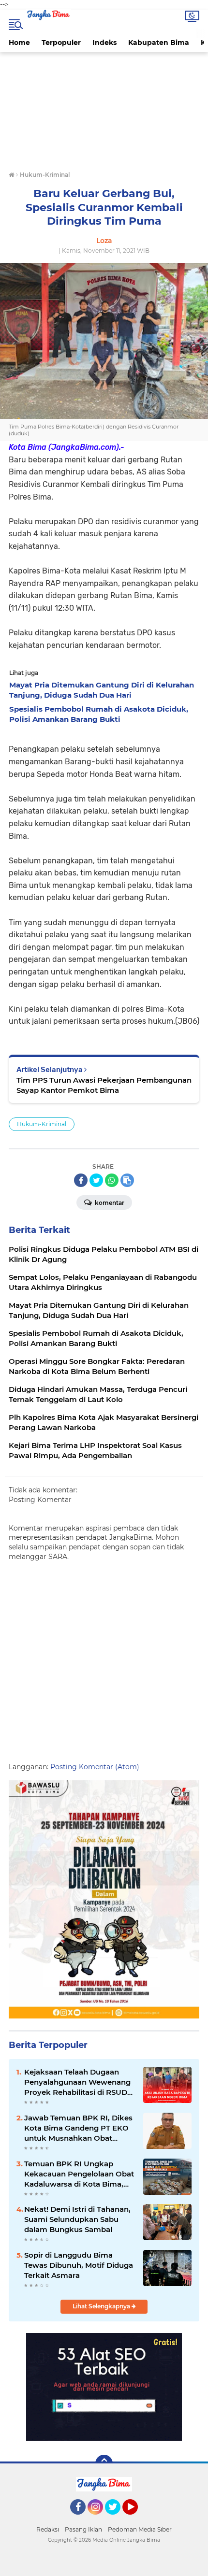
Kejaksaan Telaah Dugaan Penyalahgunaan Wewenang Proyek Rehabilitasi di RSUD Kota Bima (77, 2082)
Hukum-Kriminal (42, 1124)
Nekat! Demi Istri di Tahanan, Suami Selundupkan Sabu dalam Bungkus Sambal (77, 2219)
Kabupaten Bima (159, 43)
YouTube (137, 2519)
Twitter (117, 2519)
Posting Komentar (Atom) (95, 1767)
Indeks (104, 43)
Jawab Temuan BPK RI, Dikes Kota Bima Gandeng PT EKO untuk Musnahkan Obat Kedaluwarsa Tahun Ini (78, 2128)
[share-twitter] (96, 1180)
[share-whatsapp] (112, 1180)
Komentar (109, 1203)
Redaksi (48, 2529)
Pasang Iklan (83, 2529)
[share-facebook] (81, 1180)
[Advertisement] (104, 113)
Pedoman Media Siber (140, 2529)
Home (19, 43)
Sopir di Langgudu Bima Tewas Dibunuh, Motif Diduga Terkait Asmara (79, 2265)
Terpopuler (61, 43)
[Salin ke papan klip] (127, 1180)
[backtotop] (104, 2463)
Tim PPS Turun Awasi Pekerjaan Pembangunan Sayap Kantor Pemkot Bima (104, 1085)
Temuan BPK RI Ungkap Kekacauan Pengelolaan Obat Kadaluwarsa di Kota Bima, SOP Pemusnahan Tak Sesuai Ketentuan (79, 2174)
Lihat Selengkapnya (102, 2306)
